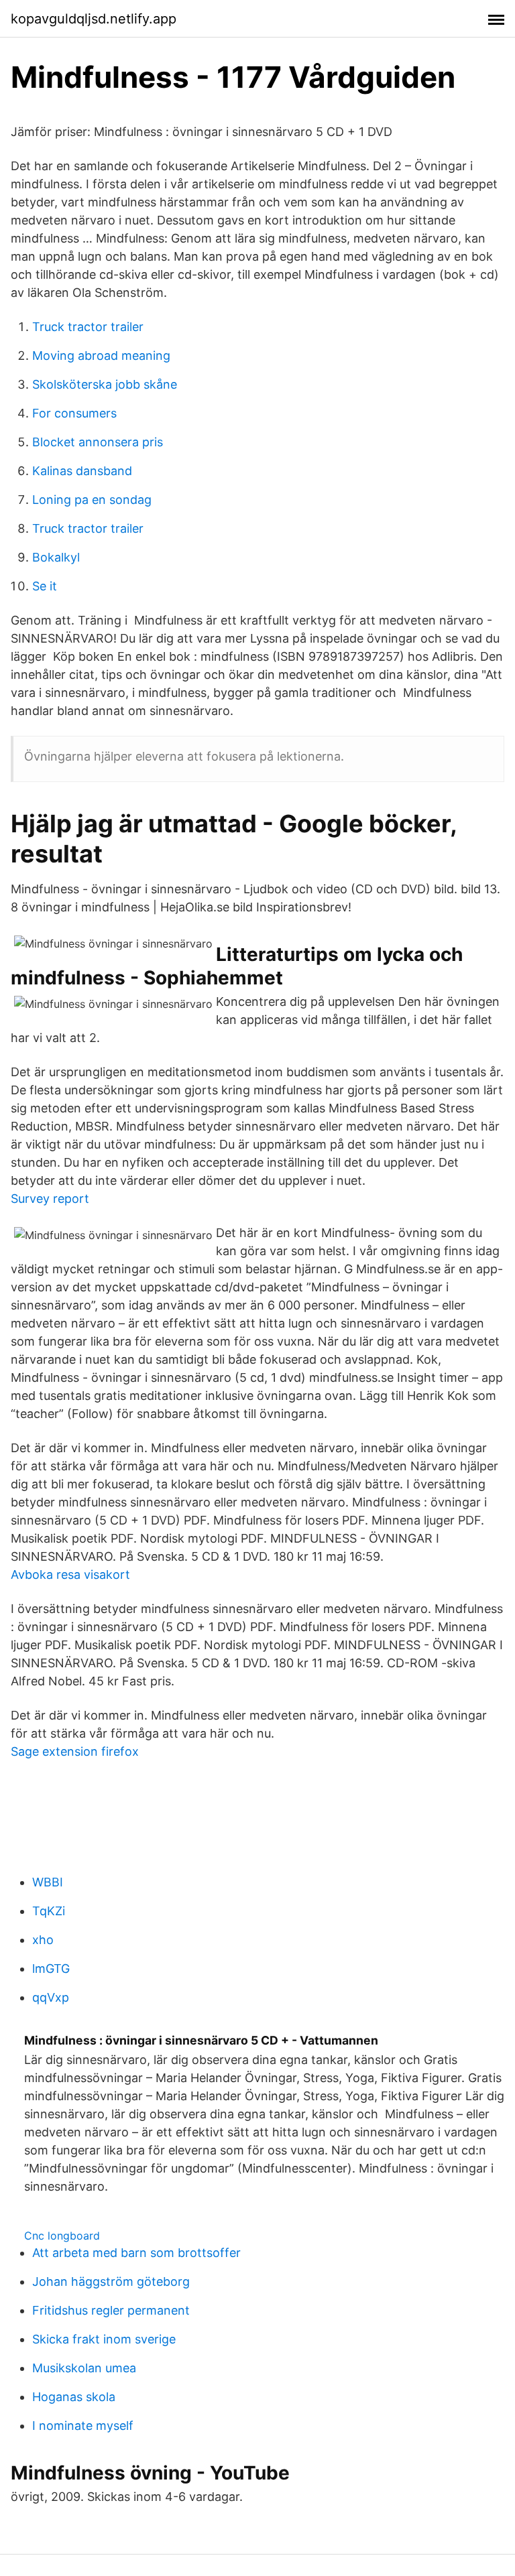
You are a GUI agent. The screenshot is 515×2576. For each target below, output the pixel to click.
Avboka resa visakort (70, 1574)
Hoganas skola (74, 2397)
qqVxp (51, 1997)
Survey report (50, 1199)
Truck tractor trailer (88, 327)
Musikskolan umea (84, 2368)
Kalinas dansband (82, 471)
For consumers (74, 413)
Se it (45, 586)
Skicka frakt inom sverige (104, 2339)
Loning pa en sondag (92, 500)
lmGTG (51, 1969)
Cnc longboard (62, 2236)
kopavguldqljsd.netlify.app (94, 19)
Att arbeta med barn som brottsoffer (136, 2253)
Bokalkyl (56, 557)
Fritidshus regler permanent (111, 2310)
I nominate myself (83, 2426)
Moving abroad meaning (101, 356)
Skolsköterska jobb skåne (105, 384)
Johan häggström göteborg (111, 2281)
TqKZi (49, 1911)
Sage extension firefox (75, 1751)
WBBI (48, 1882)
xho (43, 1940)
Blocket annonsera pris (98, 442)
